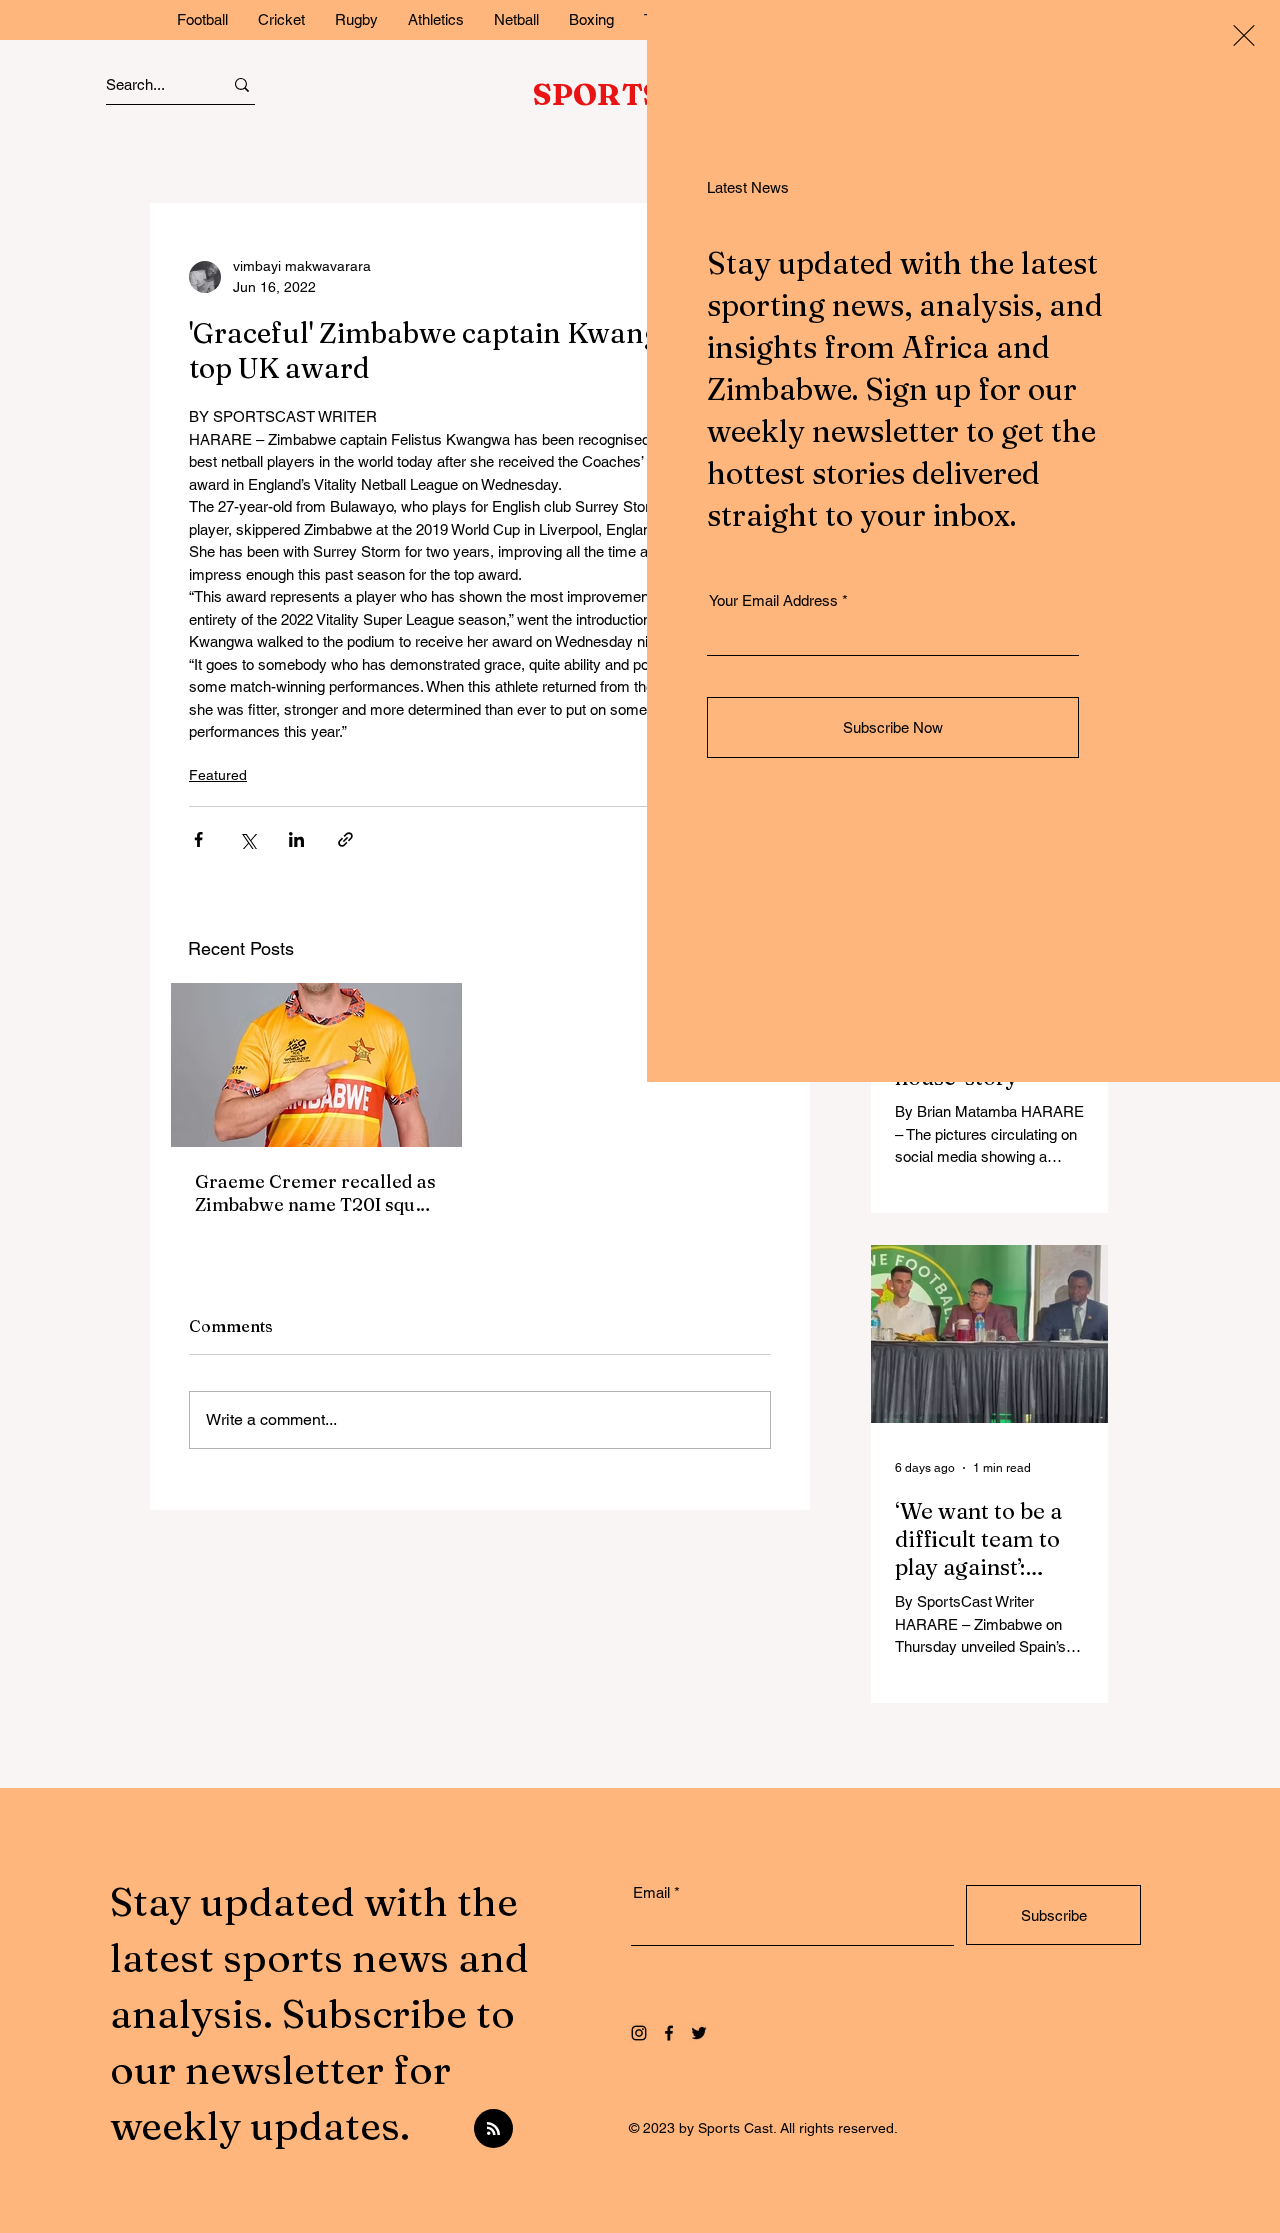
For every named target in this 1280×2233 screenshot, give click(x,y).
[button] (1244, 35)
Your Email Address (773, 600)
